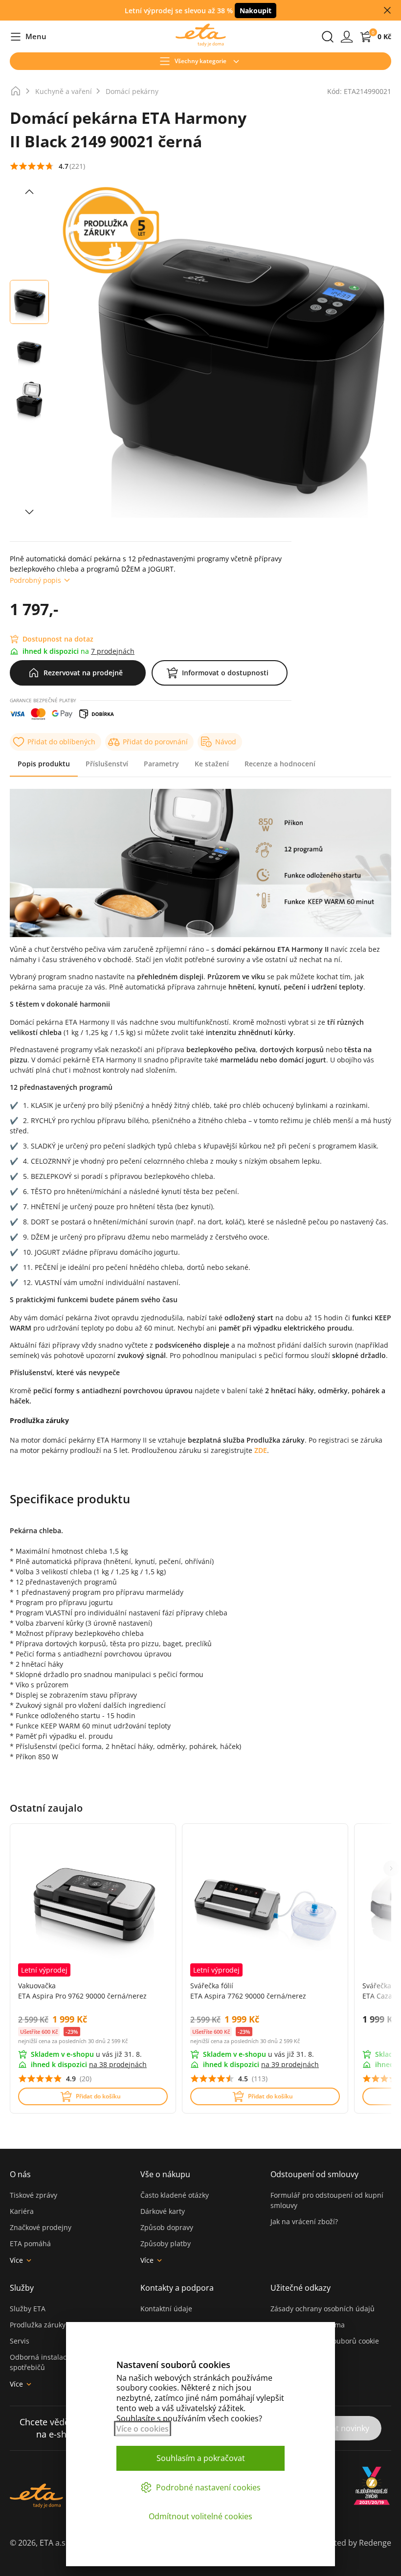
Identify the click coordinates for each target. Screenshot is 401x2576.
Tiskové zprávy (33, 2195)
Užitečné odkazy (301, 2288)
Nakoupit (256, 11)
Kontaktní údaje (166, 2309)
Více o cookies (143, 2429)
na (118, 2064)
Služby (22, 2288)
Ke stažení (212, 764)
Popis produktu (44, 764)
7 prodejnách (113, 651)
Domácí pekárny (132, 91)
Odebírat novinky (338, 2428)
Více (16, 2260)
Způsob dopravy (167, 2227)
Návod (226, 742)
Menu (28, 37)
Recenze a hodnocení (280, 764)
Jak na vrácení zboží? (304, 2221)
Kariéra (22, 2211)
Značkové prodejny (41, 2227)
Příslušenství (107, 764)
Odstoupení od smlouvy (314, 2174)
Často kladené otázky (175, 2195)
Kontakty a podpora (177, 2288)
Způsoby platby (166, 2243)
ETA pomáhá (30, 2243)
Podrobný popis (35, 580)
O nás (20, 2174)
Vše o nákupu (165, 2174)
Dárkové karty (163, 2211)
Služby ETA (28, 2309)
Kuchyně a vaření (64, 91)
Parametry (161, 764)
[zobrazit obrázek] (29, 192)
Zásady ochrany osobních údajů (323, 2309)
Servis (20, 2341)
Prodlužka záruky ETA (45, 2325)
